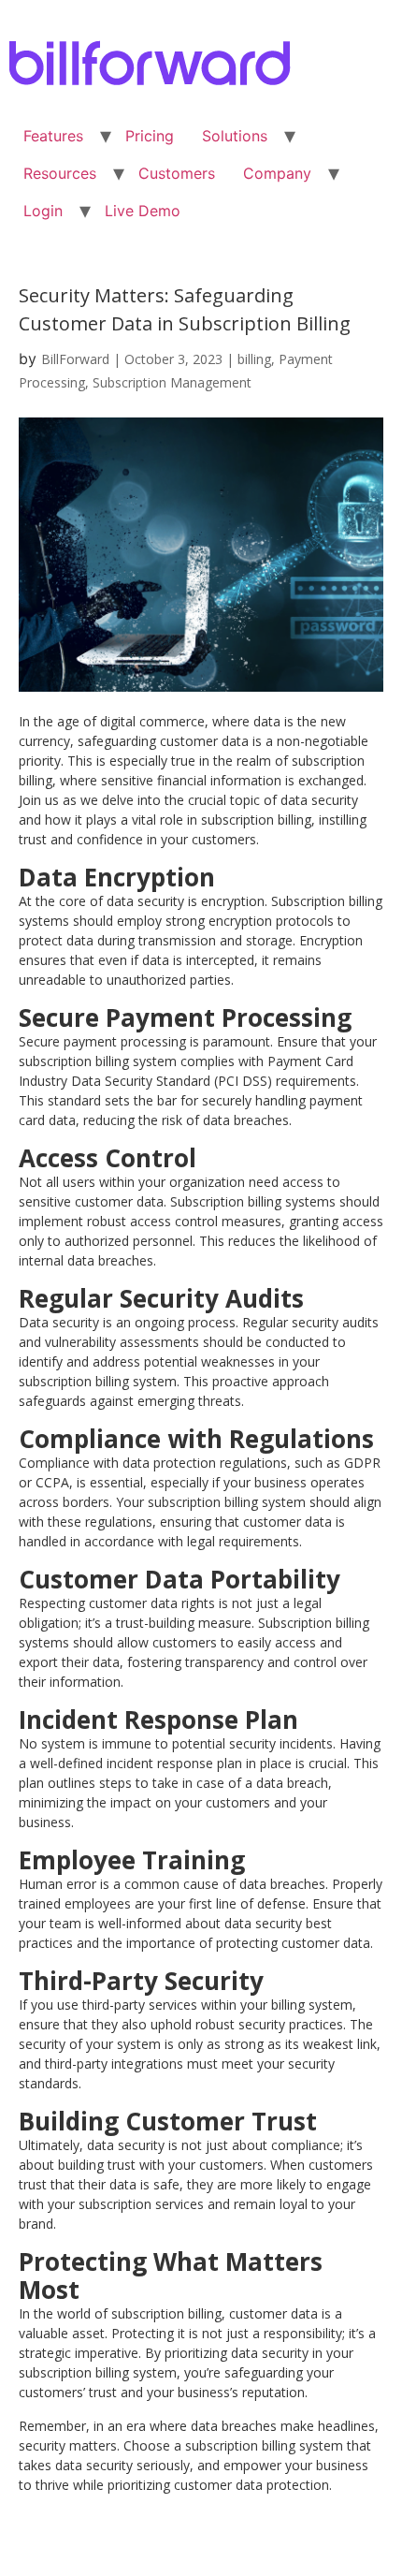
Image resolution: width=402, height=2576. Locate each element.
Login (43, 211)
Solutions (235, 136)
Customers (177, 173)
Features (53, 136)
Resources (60, 173)
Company (277, 173)
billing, (258, 359)
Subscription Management (172, 382)
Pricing (150, 136)
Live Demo (143, 211)
